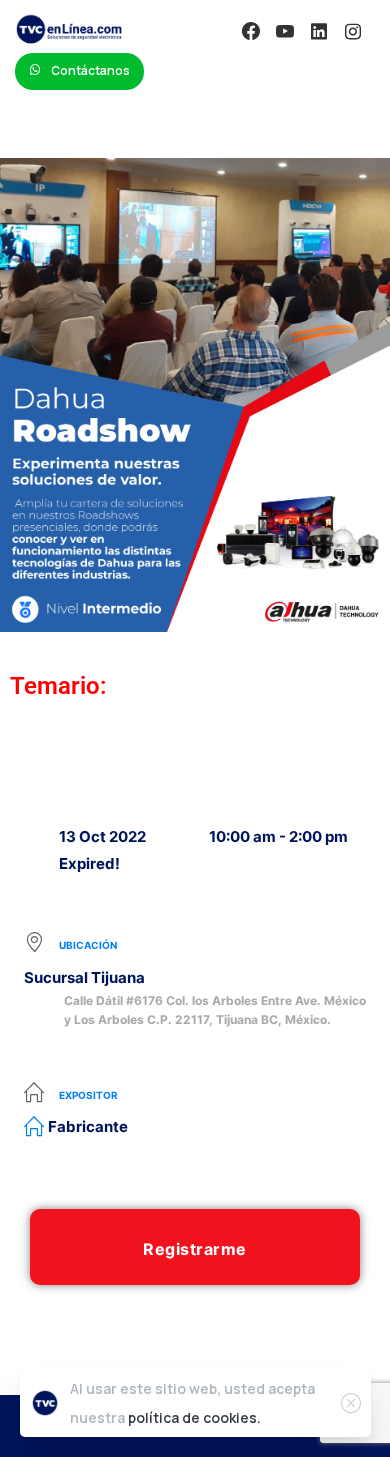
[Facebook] (251, 31)
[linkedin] (319, 31)
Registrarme (195, 1249)
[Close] (351, 1403)
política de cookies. (194, 1417)
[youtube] (285, 31)
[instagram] (353, 31)
